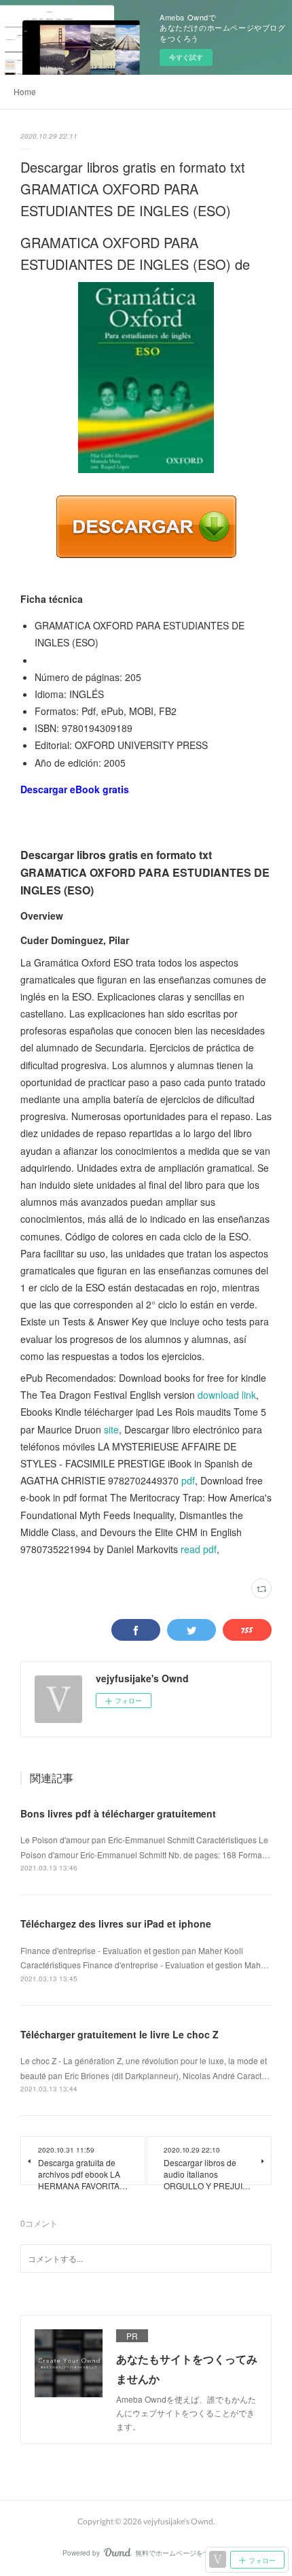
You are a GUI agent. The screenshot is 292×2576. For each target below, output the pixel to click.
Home (25, 91)
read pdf (199, 1549)
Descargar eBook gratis (75, 789)
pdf (188, 1480)
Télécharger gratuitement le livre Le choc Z (120, 2034)
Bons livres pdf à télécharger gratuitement (118, 1813)
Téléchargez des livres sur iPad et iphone (116, 1924)
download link (227, 1395)
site (111, 1429)
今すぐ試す (186, 57)
